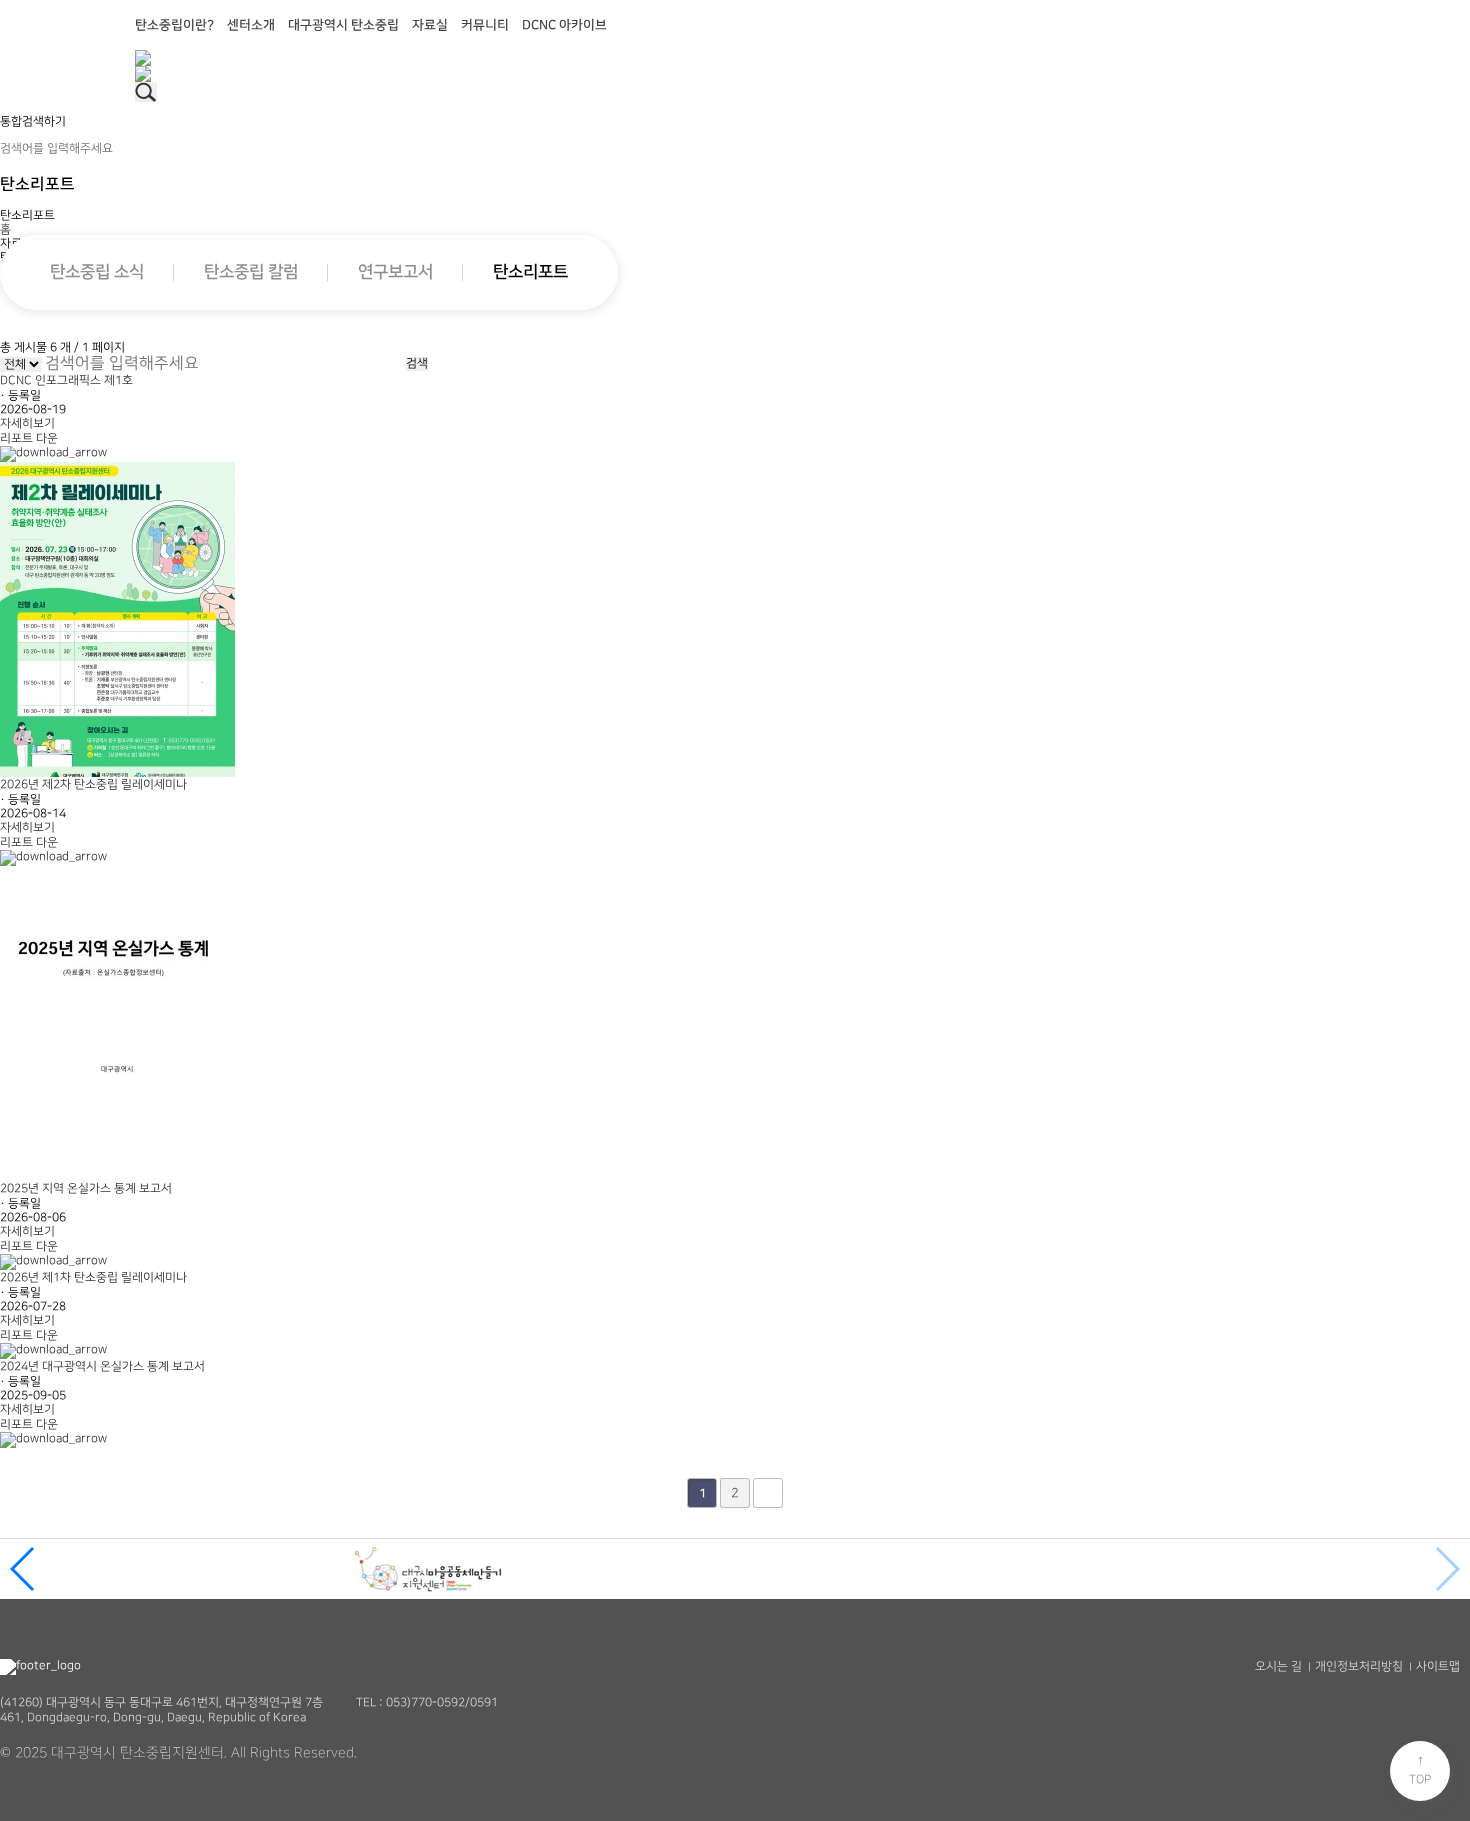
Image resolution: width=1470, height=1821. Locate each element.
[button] (23, 1569)
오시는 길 (1278, 1666)
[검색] (146, 92)
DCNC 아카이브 (564, 25)
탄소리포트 (530, 272)
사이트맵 (1438, 1666)
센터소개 (251, 25)
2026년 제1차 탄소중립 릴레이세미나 (93, 1277)
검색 (417, 363)
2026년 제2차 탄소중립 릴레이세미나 (93, 784)
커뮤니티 (485, 25)
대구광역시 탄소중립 (343, 25)
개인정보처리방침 (1359, 1666)
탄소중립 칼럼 (251, 272)
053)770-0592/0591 (442, 1702)
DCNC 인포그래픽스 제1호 (66, 380)
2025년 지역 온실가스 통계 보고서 (86, 1188)
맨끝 (768, 1493)
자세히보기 (27, 423)
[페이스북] (735, 58)
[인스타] (735, 74)
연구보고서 (395, 272)
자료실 (430, 25)
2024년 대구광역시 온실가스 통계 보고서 (102, 1366)
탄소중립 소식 (97, 272)
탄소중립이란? (174, 25)
